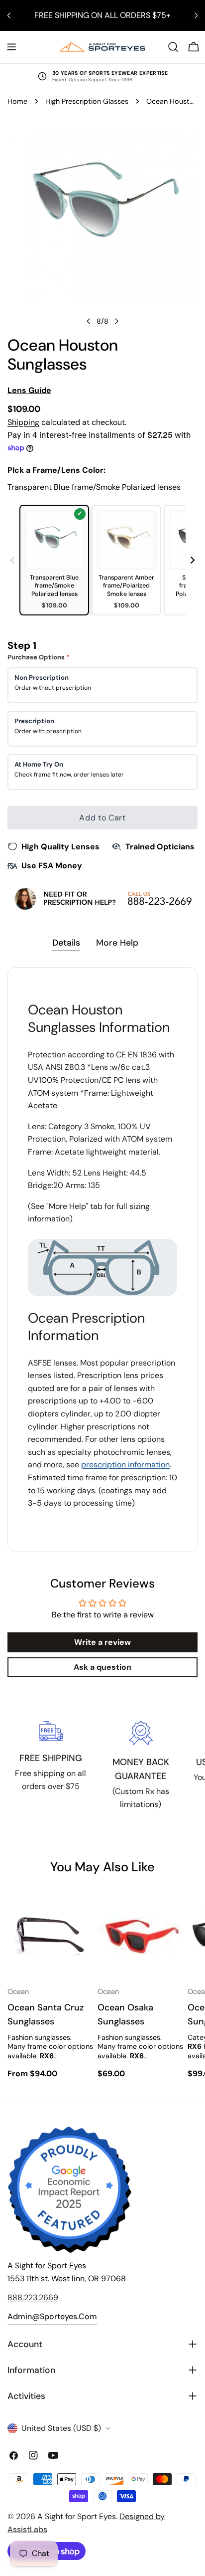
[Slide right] (116, 321)
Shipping (23, 422)
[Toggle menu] (11, 47)
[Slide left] (89, 321)
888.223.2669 (33, 2297)
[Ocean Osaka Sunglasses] (141, 1935)
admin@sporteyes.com (52, 2316)
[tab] (66, 944)
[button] (193, 560)
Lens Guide (29, 390)
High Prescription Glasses (87, 101)
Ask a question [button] (102, 1667)
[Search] (173, 47)
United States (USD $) (61, 2428)
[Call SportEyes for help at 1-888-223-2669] (102, 898)
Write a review (102, 1642)
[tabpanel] (102, 1259)
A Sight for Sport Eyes (77, 2516)
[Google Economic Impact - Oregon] (70, 2190)
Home (17, 101)
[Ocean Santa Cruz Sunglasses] (51, 1935)
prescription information (125, 1465)
